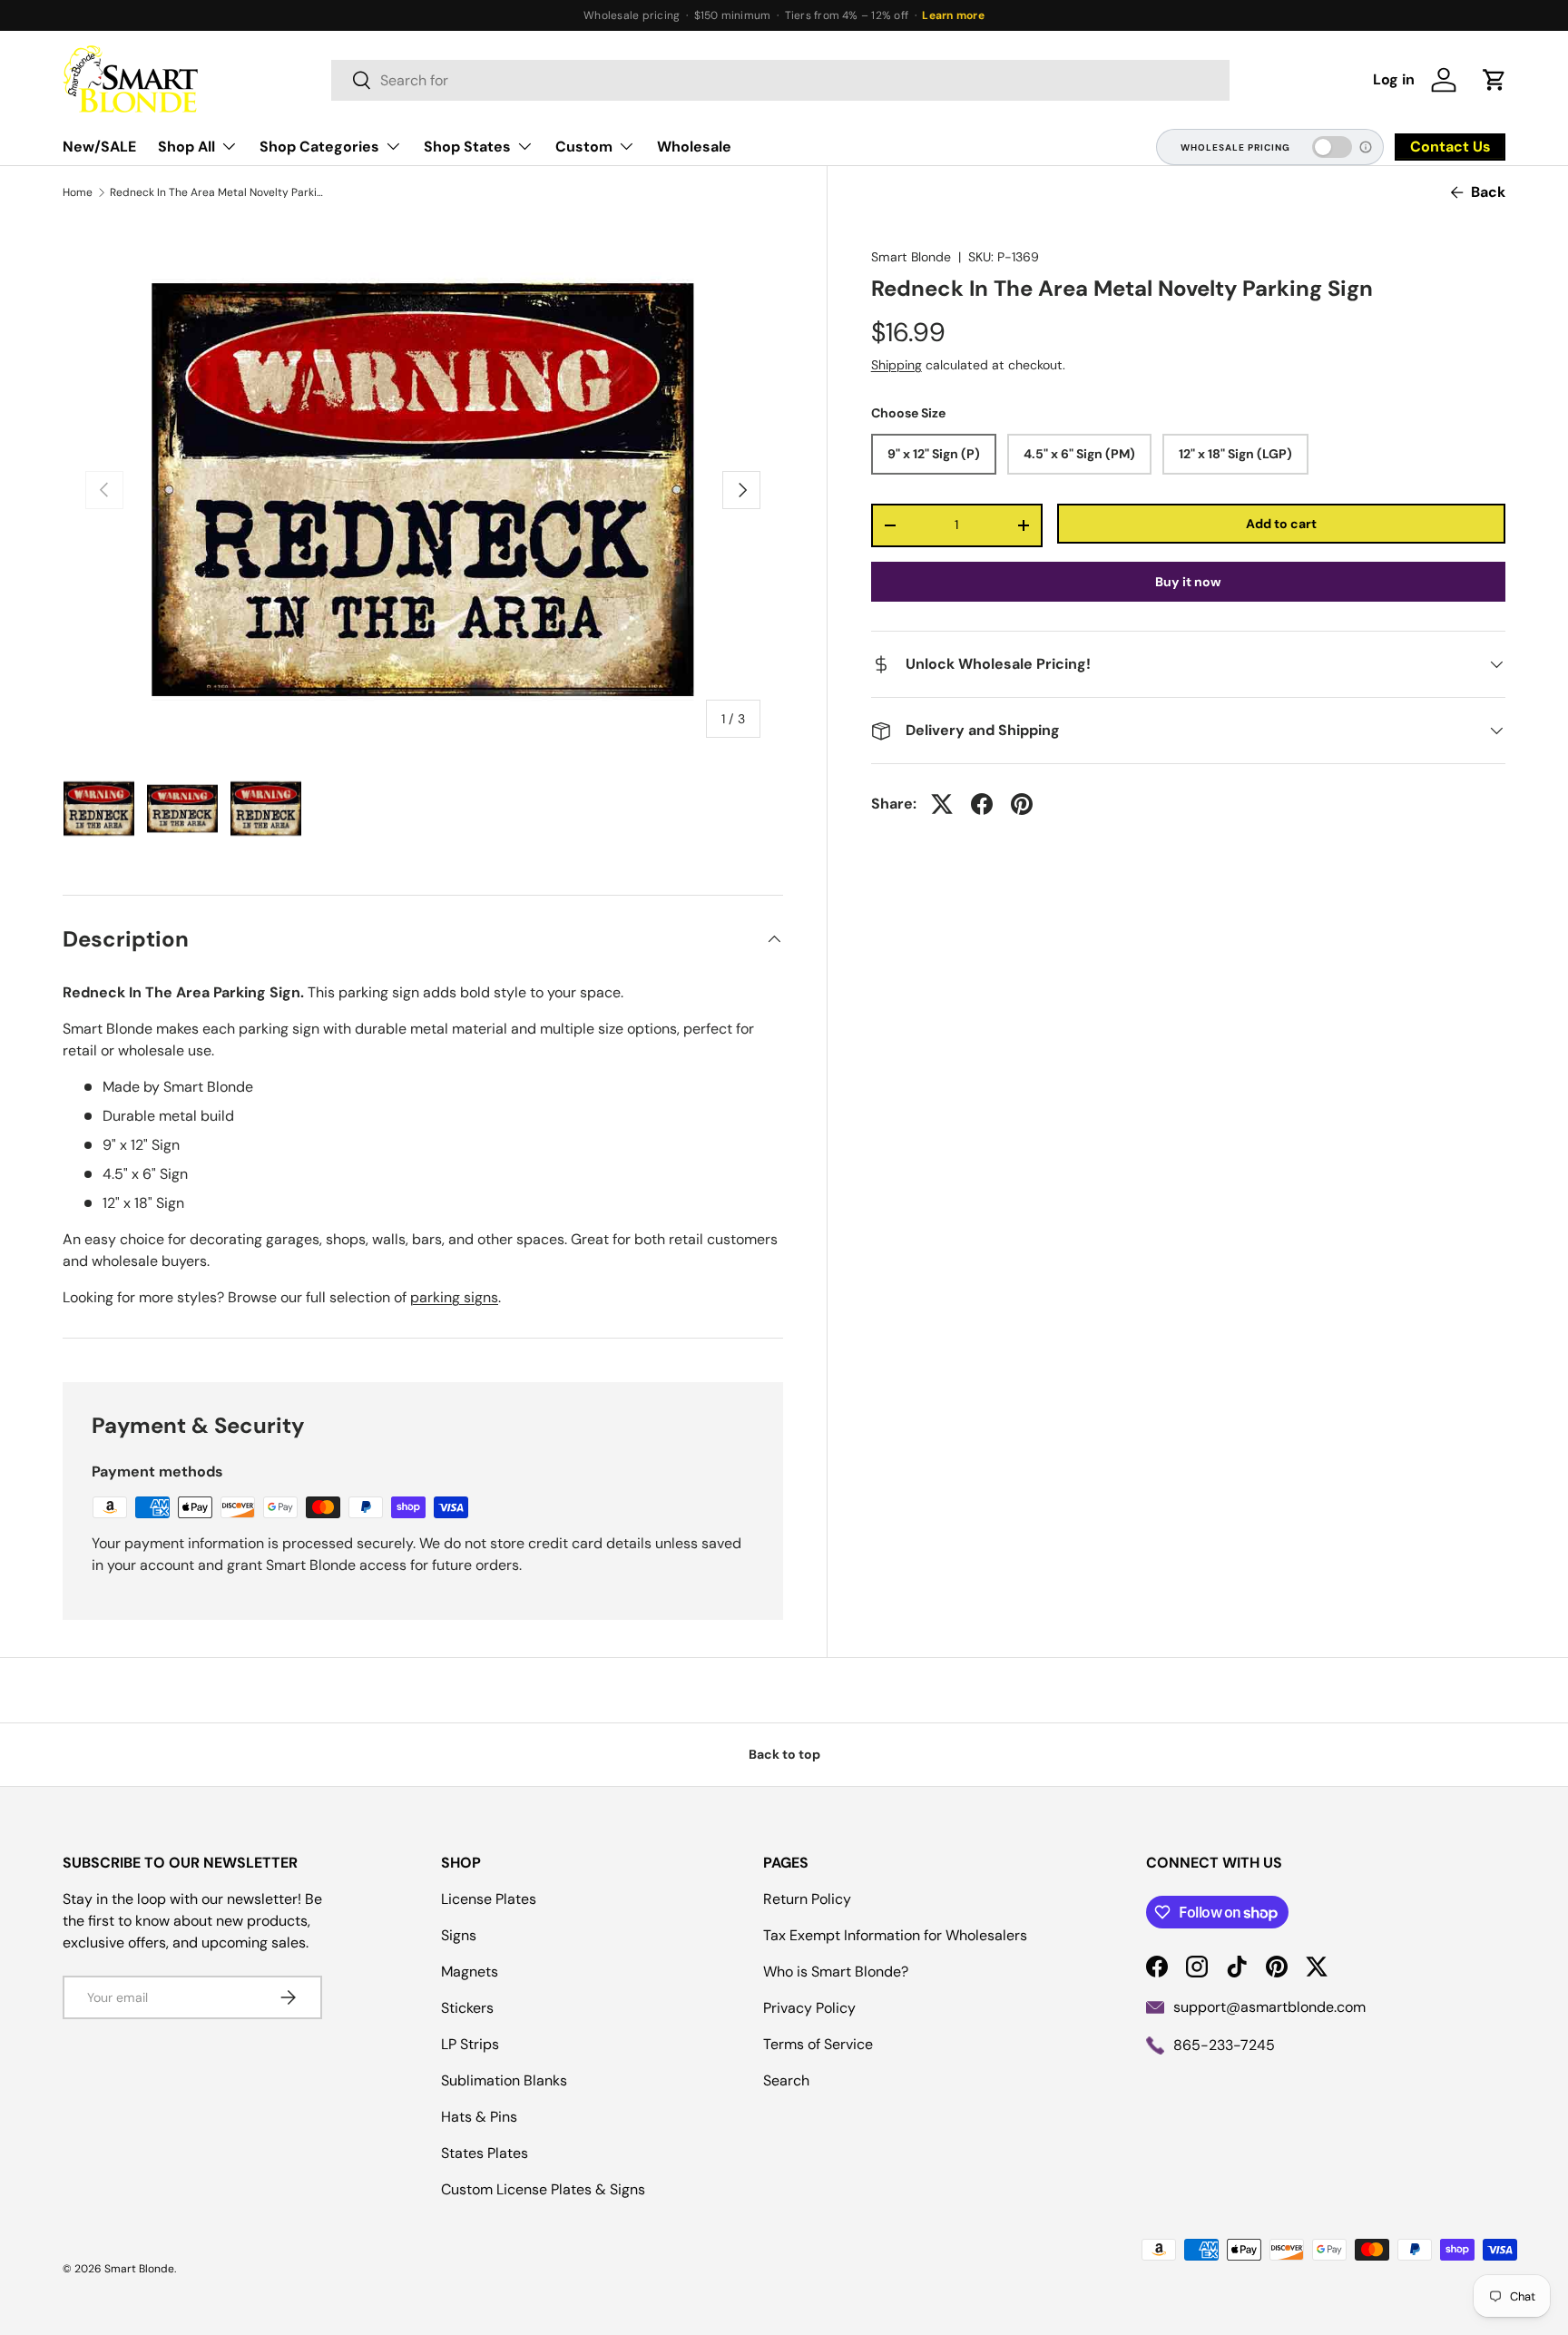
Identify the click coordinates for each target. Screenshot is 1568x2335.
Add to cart (1281, 524)
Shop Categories (319, 147)
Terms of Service (818, 2044)
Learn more (953, 15)
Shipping (897, 365)
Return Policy (807, 1899)
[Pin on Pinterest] (1022, 804)
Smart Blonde (911, 257)
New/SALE (99, 147)
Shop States (467, 147)
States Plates (485, 2153)
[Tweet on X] (942, 804)
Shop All (186, 147)
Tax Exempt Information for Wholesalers (895, 1935)
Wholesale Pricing (1235, 147)
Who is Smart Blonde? (836, 1972)
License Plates (489, 1899)
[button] (1494, 80)
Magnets (470, 1972)
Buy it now (1188, 582)
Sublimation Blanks (504, 2080)
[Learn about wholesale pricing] (1367, 147)
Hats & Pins (479, 2117)
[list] (423, 490)
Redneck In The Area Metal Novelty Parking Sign (219, 192)
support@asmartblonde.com (1269, 2007)
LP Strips (470, 2044)
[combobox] (780, 80)
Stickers (467, 2008)
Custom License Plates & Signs (543, 2189)
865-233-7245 (1224, 2045)
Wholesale (694, 147)
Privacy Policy (809, 2008)
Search (786, 2080)
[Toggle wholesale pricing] (1332, 147)
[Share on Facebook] (982, 804)
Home (78, 192)
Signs (459, 1935)
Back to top (784, 1754)
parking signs (454, 1297)
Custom (584, 147)
